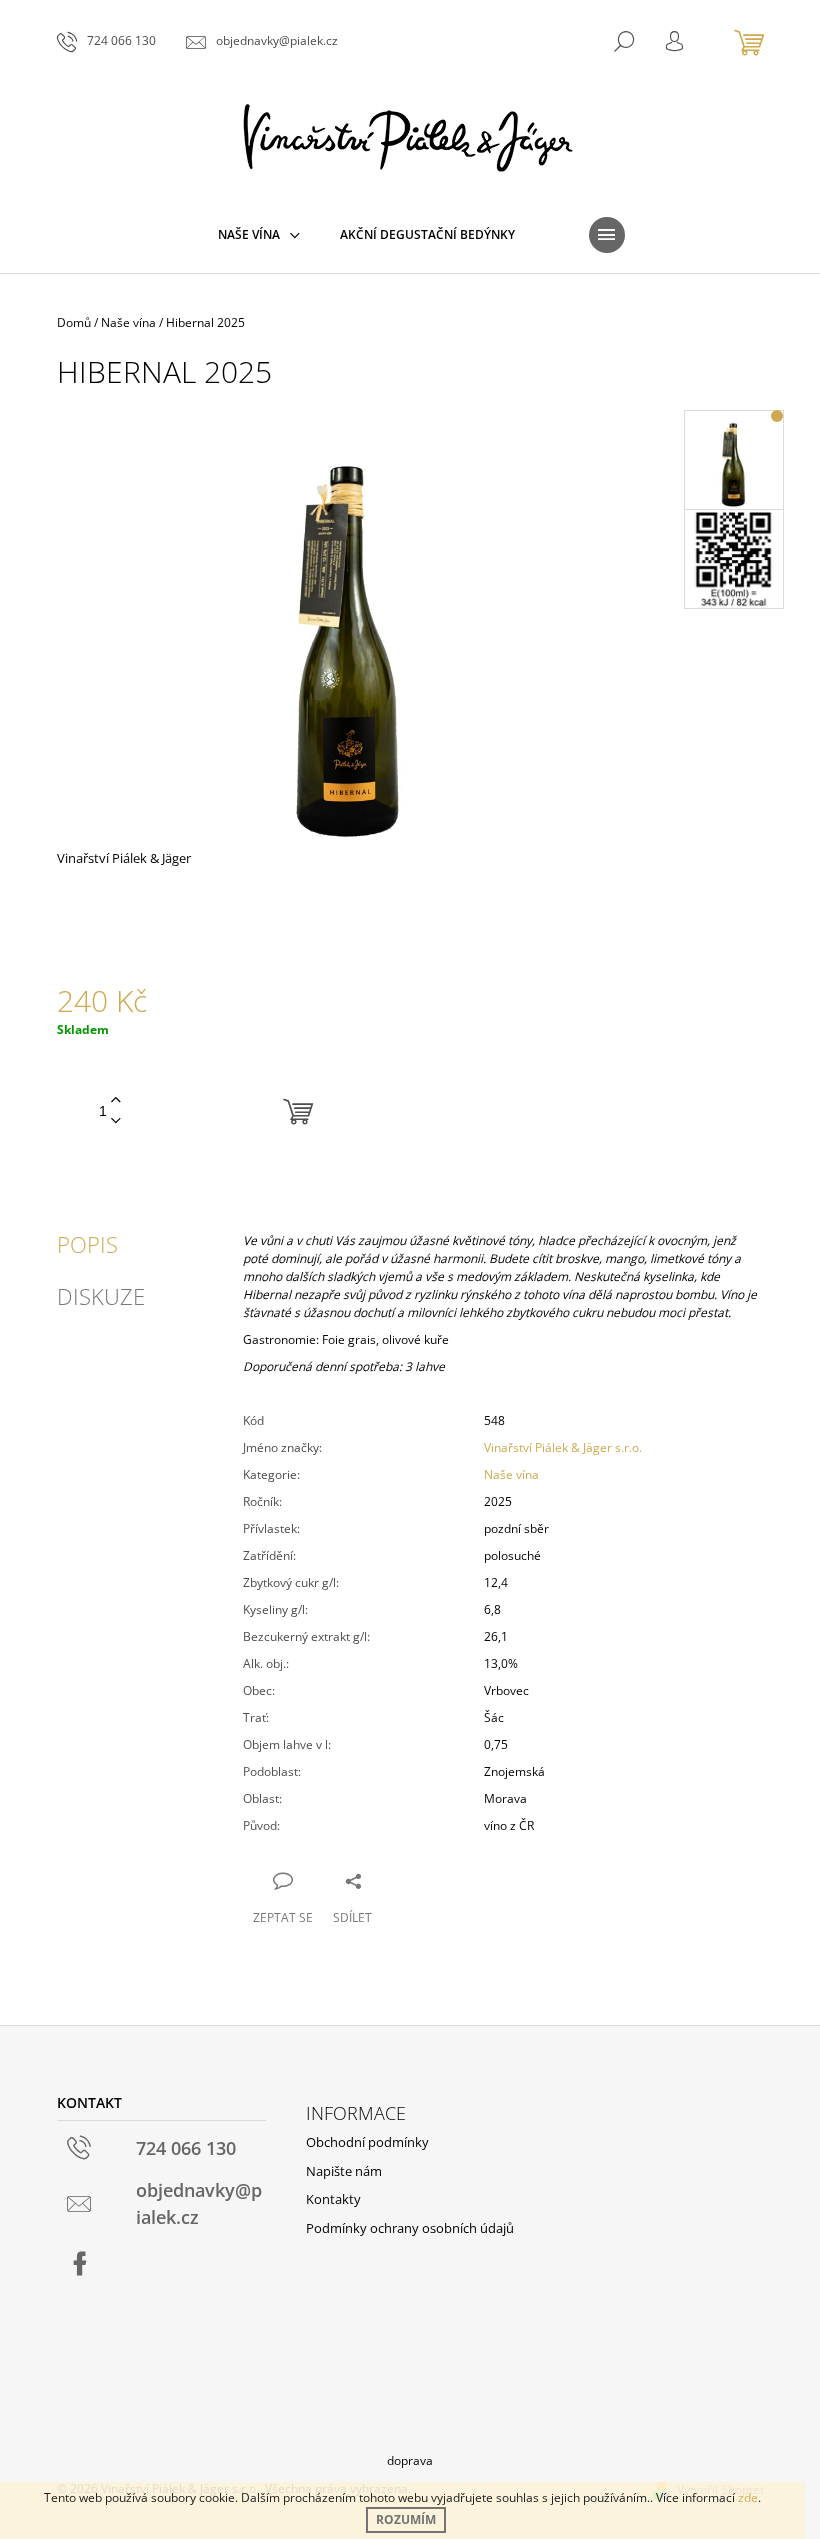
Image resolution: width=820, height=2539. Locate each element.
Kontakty (333, 2199)
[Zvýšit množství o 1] (116, 1100)
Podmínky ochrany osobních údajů (410, 2228)
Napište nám (344, 2171)
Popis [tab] (87, 1244)
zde (748, 2497)
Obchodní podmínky (367, 2142)
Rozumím (406, 2519)
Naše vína (511, 1474)
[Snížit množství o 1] (116, 1121)
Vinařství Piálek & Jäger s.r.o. (563, 1447)
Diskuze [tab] (101, 1296)
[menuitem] (259, 235)
